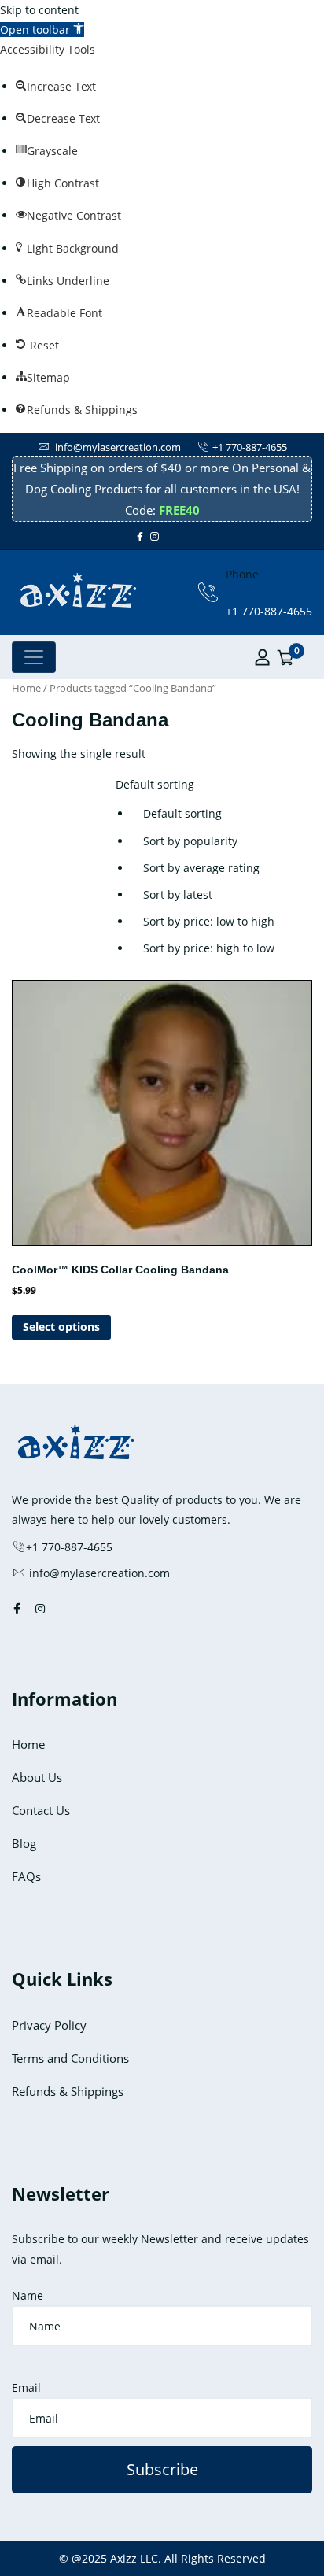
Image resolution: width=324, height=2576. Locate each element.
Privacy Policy (49, 2025)
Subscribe (162, 2469)
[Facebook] (140, 536)
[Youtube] (173, 536)
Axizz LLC (134, 2558)
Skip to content (39, 10)
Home (26, 688)
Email (26, 2388)
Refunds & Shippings (68, 2091)
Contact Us (41, 1810)
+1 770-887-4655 (250, 447)
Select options (61, 1327)
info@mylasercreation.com (117, 447)
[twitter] (166, 536)
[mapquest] (187, 536)
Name (28, 2295)
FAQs (26, 1876)
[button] (42, 30)
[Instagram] (155, 536)
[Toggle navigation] (34, 657)
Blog (24, 1843)
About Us (37, 1777)
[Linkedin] (180, 536)
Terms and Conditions (70, 2058)
